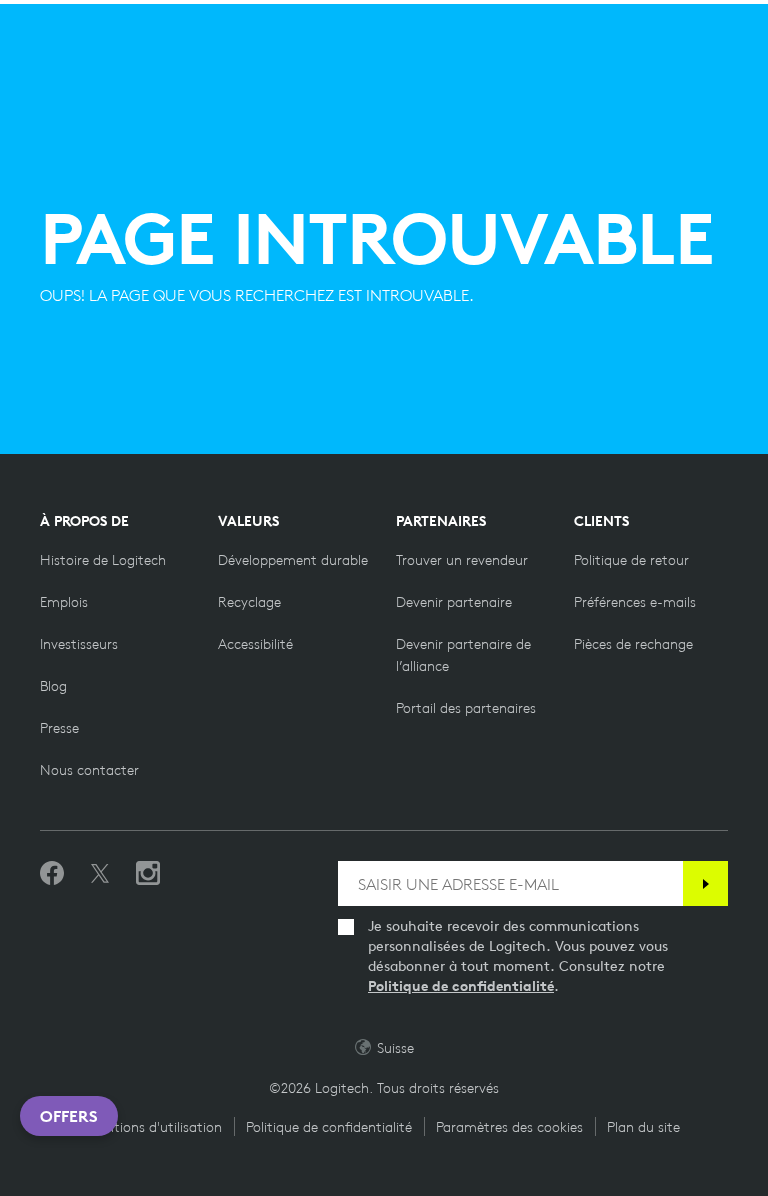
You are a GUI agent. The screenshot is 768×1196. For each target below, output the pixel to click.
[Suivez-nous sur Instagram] (148, 874)
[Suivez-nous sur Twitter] (100, 874)
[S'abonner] (705, 883)
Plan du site (643, 1127)
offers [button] (69, 1116)
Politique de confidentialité (461, 986)
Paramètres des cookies (509, 1127)
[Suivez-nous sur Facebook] (52, 874)
